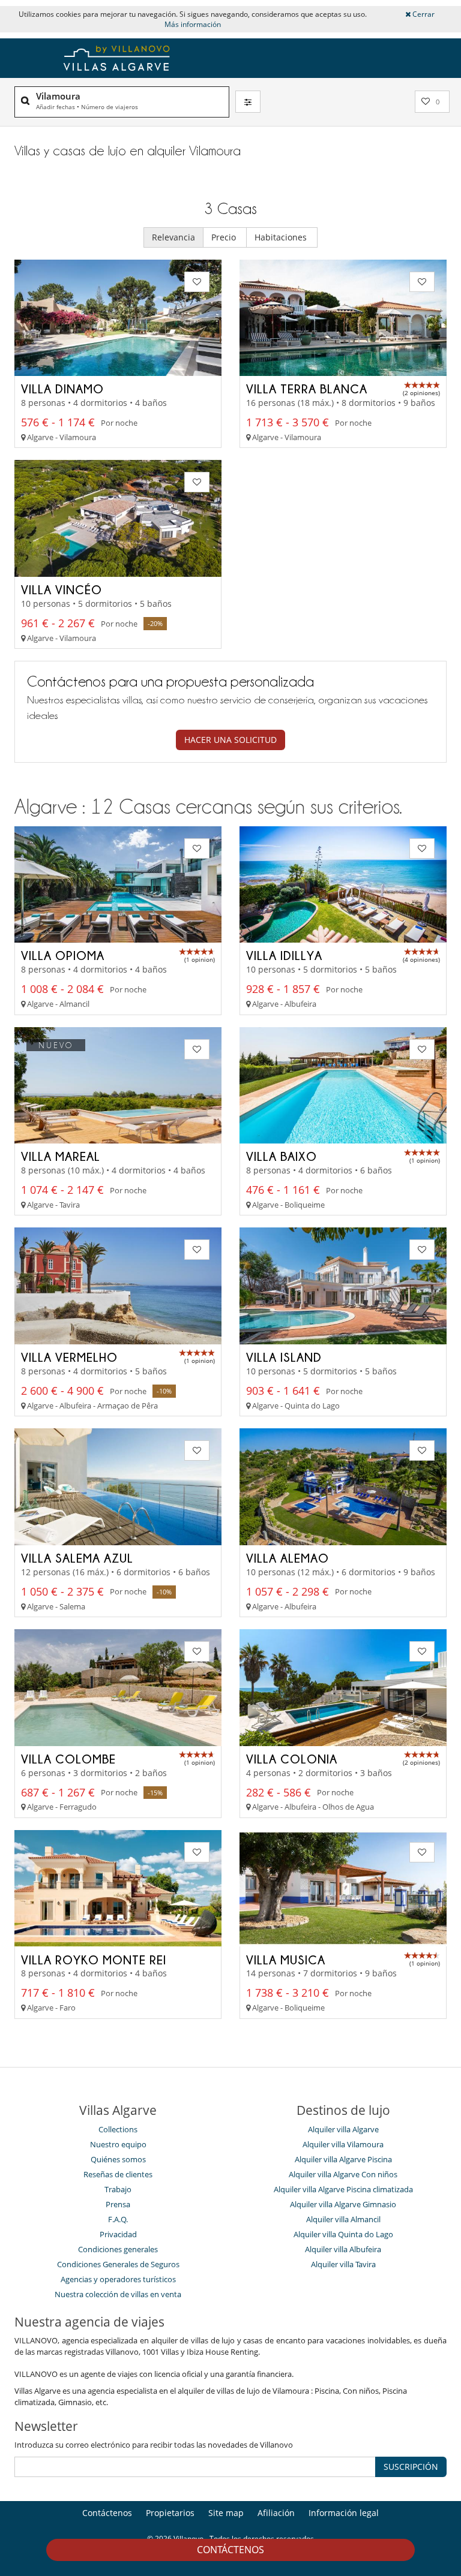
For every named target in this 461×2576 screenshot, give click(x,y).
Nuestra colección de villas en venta (118, 2294)
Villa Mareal (61, 1156)
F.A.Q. (118, 2219)
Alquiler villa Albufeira (343, 2249)
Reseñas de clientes (118, 2174)
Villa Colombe (68, 1759)
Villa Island (284, 1357)
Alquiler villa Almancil (343, 2219)
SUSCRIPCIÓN (411, 2467)
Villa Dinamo (62, 389)
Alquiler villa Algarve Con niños (343, 2174)
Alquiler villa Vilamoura (343, 2144)
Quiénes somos (118, 2159)
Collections (118, 2129)
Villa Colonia (292, 1759)
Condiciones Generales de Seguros (118, 2264)
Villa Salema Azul (77, 1558)
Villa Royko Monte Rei (94, 1960)
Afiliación (276, 2513)
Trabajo (118, 2189)
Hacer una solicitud (230, 740)
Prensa (118, 2204)
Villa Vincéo (62, 589)
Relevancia (173, 237)
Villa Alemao (288, 1558)
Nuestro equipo (118, 2144)
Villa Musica (286, 1960)
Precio (225, 237)
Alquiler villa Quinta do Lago (343, 2234)
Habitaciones (282, 237)
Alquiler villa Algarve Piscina (343, 2159)
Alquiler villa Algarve (343, 2129)
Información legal (344, 2513)
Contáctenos (230, 2550)
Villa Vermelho (69, 1357)
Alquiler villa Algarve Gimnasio (343, 2204)
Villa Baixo (282, 1156)
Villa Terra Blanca (307, 389)
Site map (226, 2513)
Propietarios (170, 2513)
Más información (193, 24)
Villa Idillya (284, 955)
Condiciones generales (118, 2249)
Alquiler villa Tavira (343, 2264)
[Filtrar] (248, 101)
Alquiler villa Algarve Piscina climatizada (343, 2189)
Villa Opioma (63, 955)
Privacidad (118, 2234)
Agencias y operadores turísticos (118, 2279)
